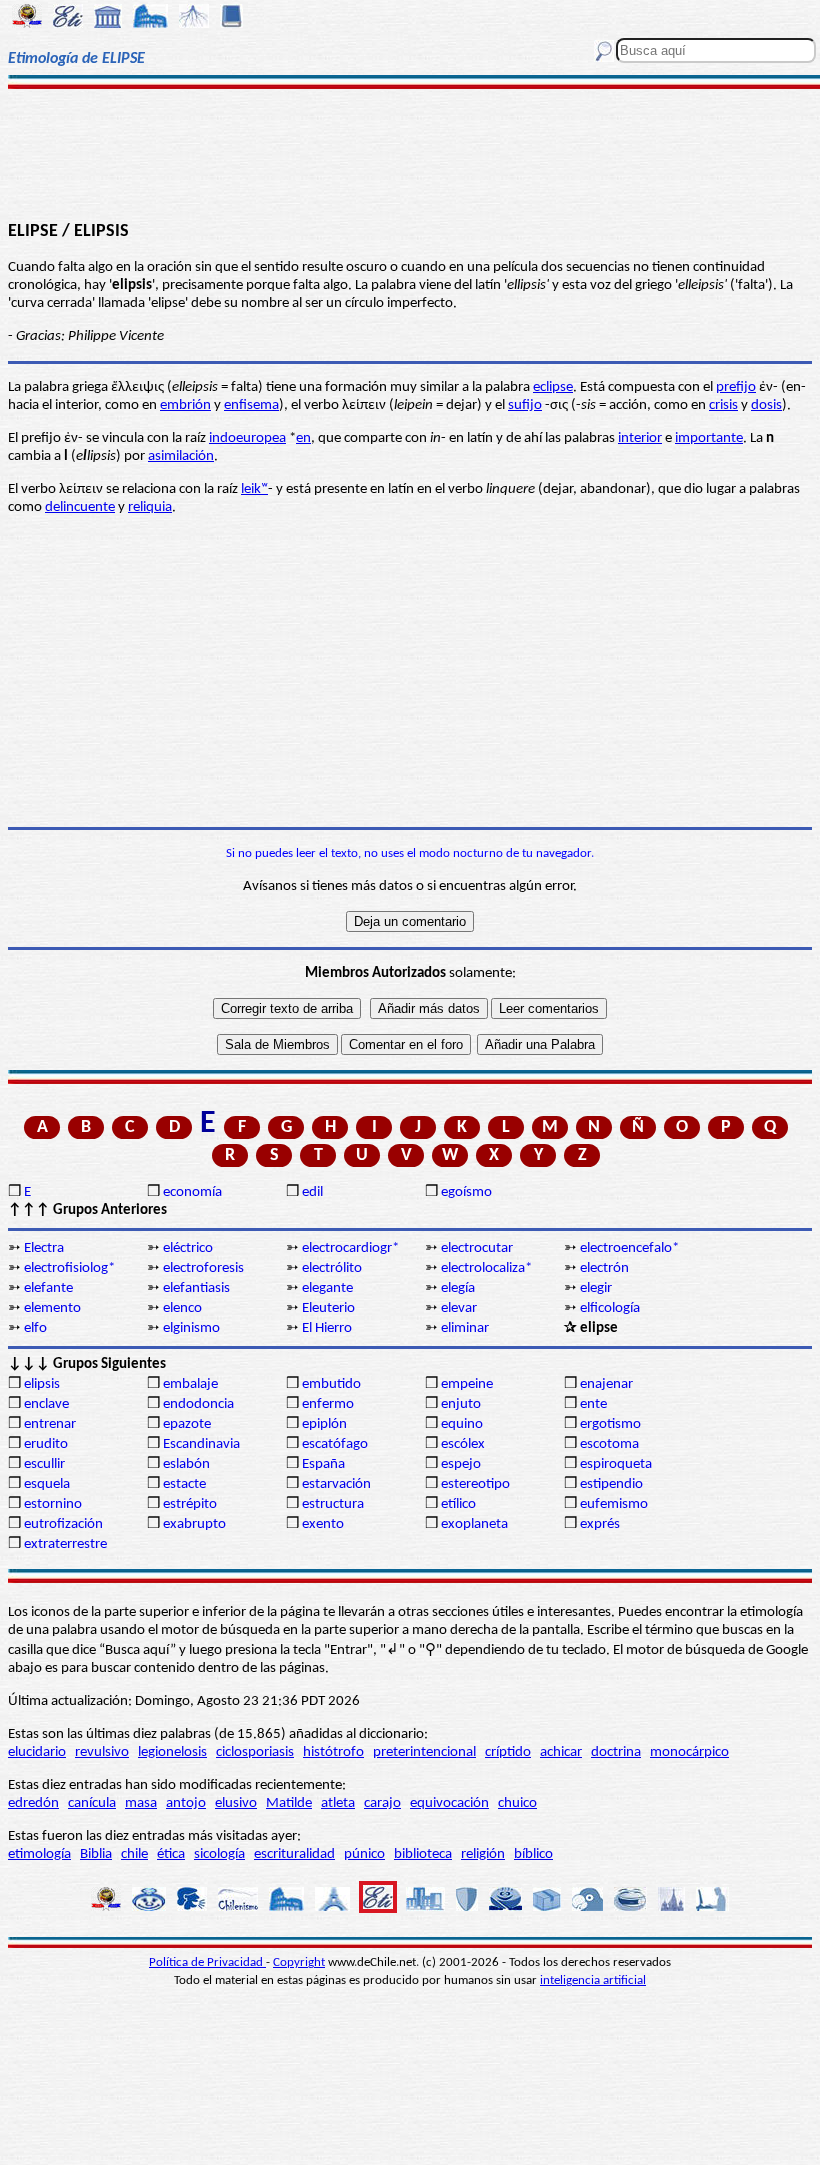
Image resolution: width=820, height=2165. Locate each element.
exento (323, 1524)
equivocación (449, 1803)
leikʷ (254, 489)
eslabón (186, 1464)
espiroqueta (616, 1464)
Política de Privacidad (207, 1962)
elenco (182, 1308)
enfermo (328, 1404)
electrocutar (477, 1248)
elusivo (236, 1803)
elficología (610, 1308)
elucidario (37, 1752)
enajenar (606, 1384)
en (303, 438)
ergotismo (610, 1424)
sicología (219, 1854)
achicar (561, 1752)
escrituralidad (294, 1854)
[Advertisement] (410, 152)
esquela (47, 1484)
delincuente (80, 507)
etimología (39, 1854)
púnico (364, 1854)
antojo (186, 1803)
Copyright (299, 1962)
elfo (35, 1328)
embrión (185, 405)
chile (134, 1854)
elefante (48, 1288)
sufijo (525, 405)
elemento (52, 1308)
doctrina (616, 1752)
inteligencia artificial (593, 1980)
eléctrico (188, 1248)
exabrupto (194, 1524)
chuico (517, 1803)
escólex (463, 1444)
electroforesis (203, 1268)
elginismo (191, 1328)
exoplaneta (474, 1524)
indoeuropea (247, 438)
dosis (766, 405)
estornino (53, 1504)
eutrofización (63, 1524)
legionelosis (172, 1752)
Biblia (96, 1854)
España (323, 1464)
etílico (458, 1504)
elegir (596, 1288)
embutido (331, 1384)
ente (593, 1404)
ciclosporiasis (255, 1752)
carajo (382, 1803)
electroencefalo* (629, 1248)
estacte (184, 1484)
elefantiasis (196, 1288)
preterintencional (424, 1752)
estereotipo (475, 1484)
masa (141, 1803)
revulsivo (102, 1752)
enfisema (251, 405)
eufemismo (614, 1504)
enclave (46, 1404)
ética (171, 1854)
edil (312, 1192)
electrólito (332, 1268)
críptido (508, 1752)
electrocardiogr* (350, 1248)
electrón (604, 1268)
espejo (461, 1464)
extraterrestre (65, 1544)
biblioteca (423, 1854)
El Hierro (327, 1328)
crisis (723, 405)
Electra (44, 1248)
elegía (458, 1288)
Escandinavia (201, 1444)
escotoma (609, 1444)
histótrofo (333, 1752)
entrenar (50, 1424)
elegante (327, 1288)
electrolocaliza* (486, 1268)
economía (192, 1192)
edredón (33, 1803)
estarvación (336, 1484)
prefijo (736, 387)
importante (709, 438)
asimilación (181, 456)
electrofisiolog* (69, 1268)
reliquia (150, 507)
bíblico (533, 1854)
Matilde (289, 1803)
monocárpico (689, 1752)
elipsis (42, 1384)
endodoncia (198, 1404)
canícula (92, 1803)
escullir (44, 1464)
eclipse (553, 387)
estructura (333, 1504)
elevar (459, 1308)
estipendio (611, 1484)
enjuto (461, 1404)
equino (462, 1424)
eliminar (465, 1328)
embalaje (190, 1384)
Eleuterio (328, 1308)
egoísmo (466, 1192)
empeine (467, 1384)
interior (640, 438)
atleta (338, 1803)
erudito (46, 1444)
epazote (187, 1424)
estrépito (190, 1504)
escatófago (335, 1444)
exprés (600, 1524)
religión (483, 1854)
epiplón (324, 1424)
